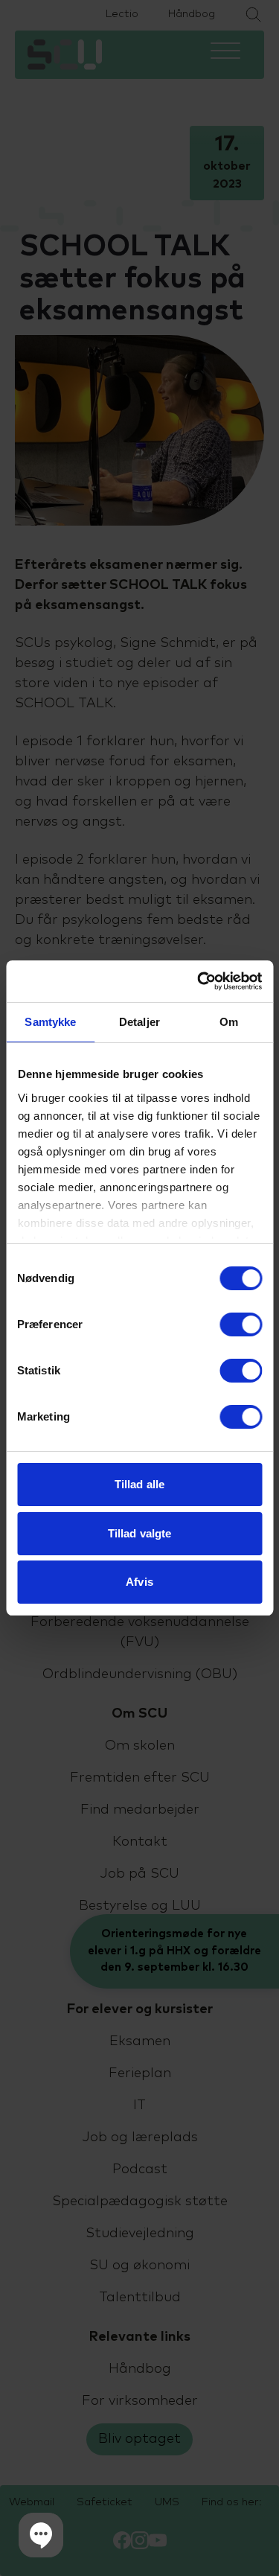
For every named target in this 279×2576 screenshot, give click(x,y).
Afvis (139, 1582)
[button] (41, 2535)
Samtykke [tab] (50, 1022)
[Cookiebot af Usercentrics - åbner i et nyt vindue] (199, 981)
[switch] (241, 1324)
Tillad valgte (139, 1533)
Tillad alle (139, 1484)
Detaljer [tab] (139, 1022)
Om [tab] (229, 1022)
